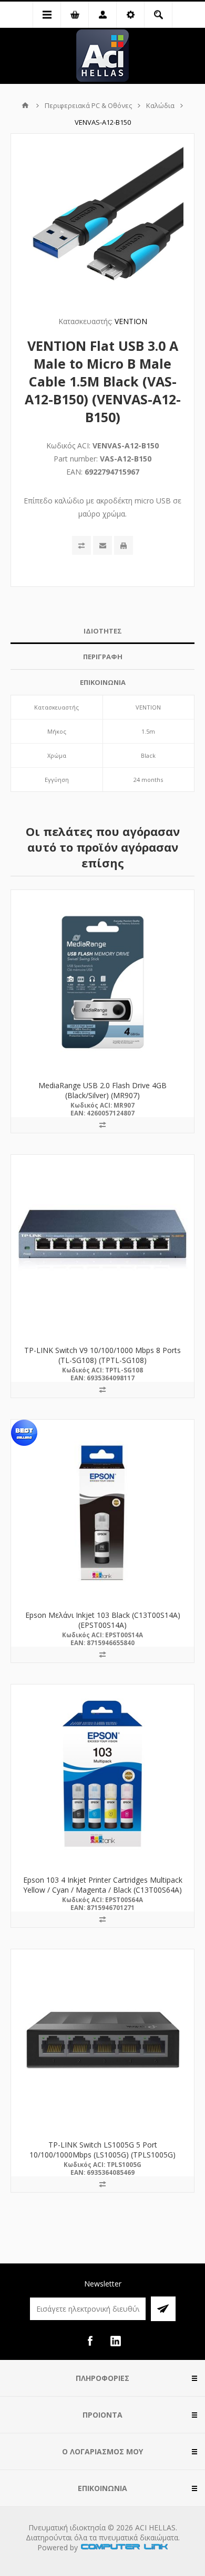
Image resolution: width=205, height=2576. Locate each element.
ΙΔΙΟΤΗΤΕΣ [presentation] (103, 631)
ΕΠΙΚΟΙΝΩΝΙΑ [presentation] (103, 682)
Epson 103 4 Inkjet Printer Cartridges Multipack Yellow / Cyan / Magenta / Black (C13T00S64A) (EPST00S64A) (103, 1890)
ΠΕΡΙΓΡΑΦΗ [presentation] (103, 657)
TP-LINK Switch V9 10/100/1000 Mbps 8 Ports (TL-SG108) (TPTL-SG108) (102, 1355)
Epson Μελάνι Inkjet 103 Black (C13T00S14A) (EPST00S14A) (103, 1620)
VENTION (131, 321)
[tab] (102, 631)
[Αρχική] (25, 105)
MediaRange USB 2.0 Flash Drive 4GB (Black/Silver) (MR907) (102, 1090)
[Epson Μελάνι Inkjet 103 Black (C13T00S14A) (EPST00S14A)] (102, 1511)
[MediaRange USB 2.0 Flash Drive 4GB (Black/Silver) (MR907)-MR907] (102, 981)
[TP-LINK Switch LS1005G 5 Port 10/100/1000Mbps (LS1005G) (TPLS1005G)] (102, 2041)
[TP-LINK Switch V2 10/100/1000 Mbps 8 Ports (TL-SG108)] (102, 1246)
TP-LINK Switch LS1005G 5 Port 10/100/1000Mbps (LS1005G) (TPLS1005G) (102, 2150)
